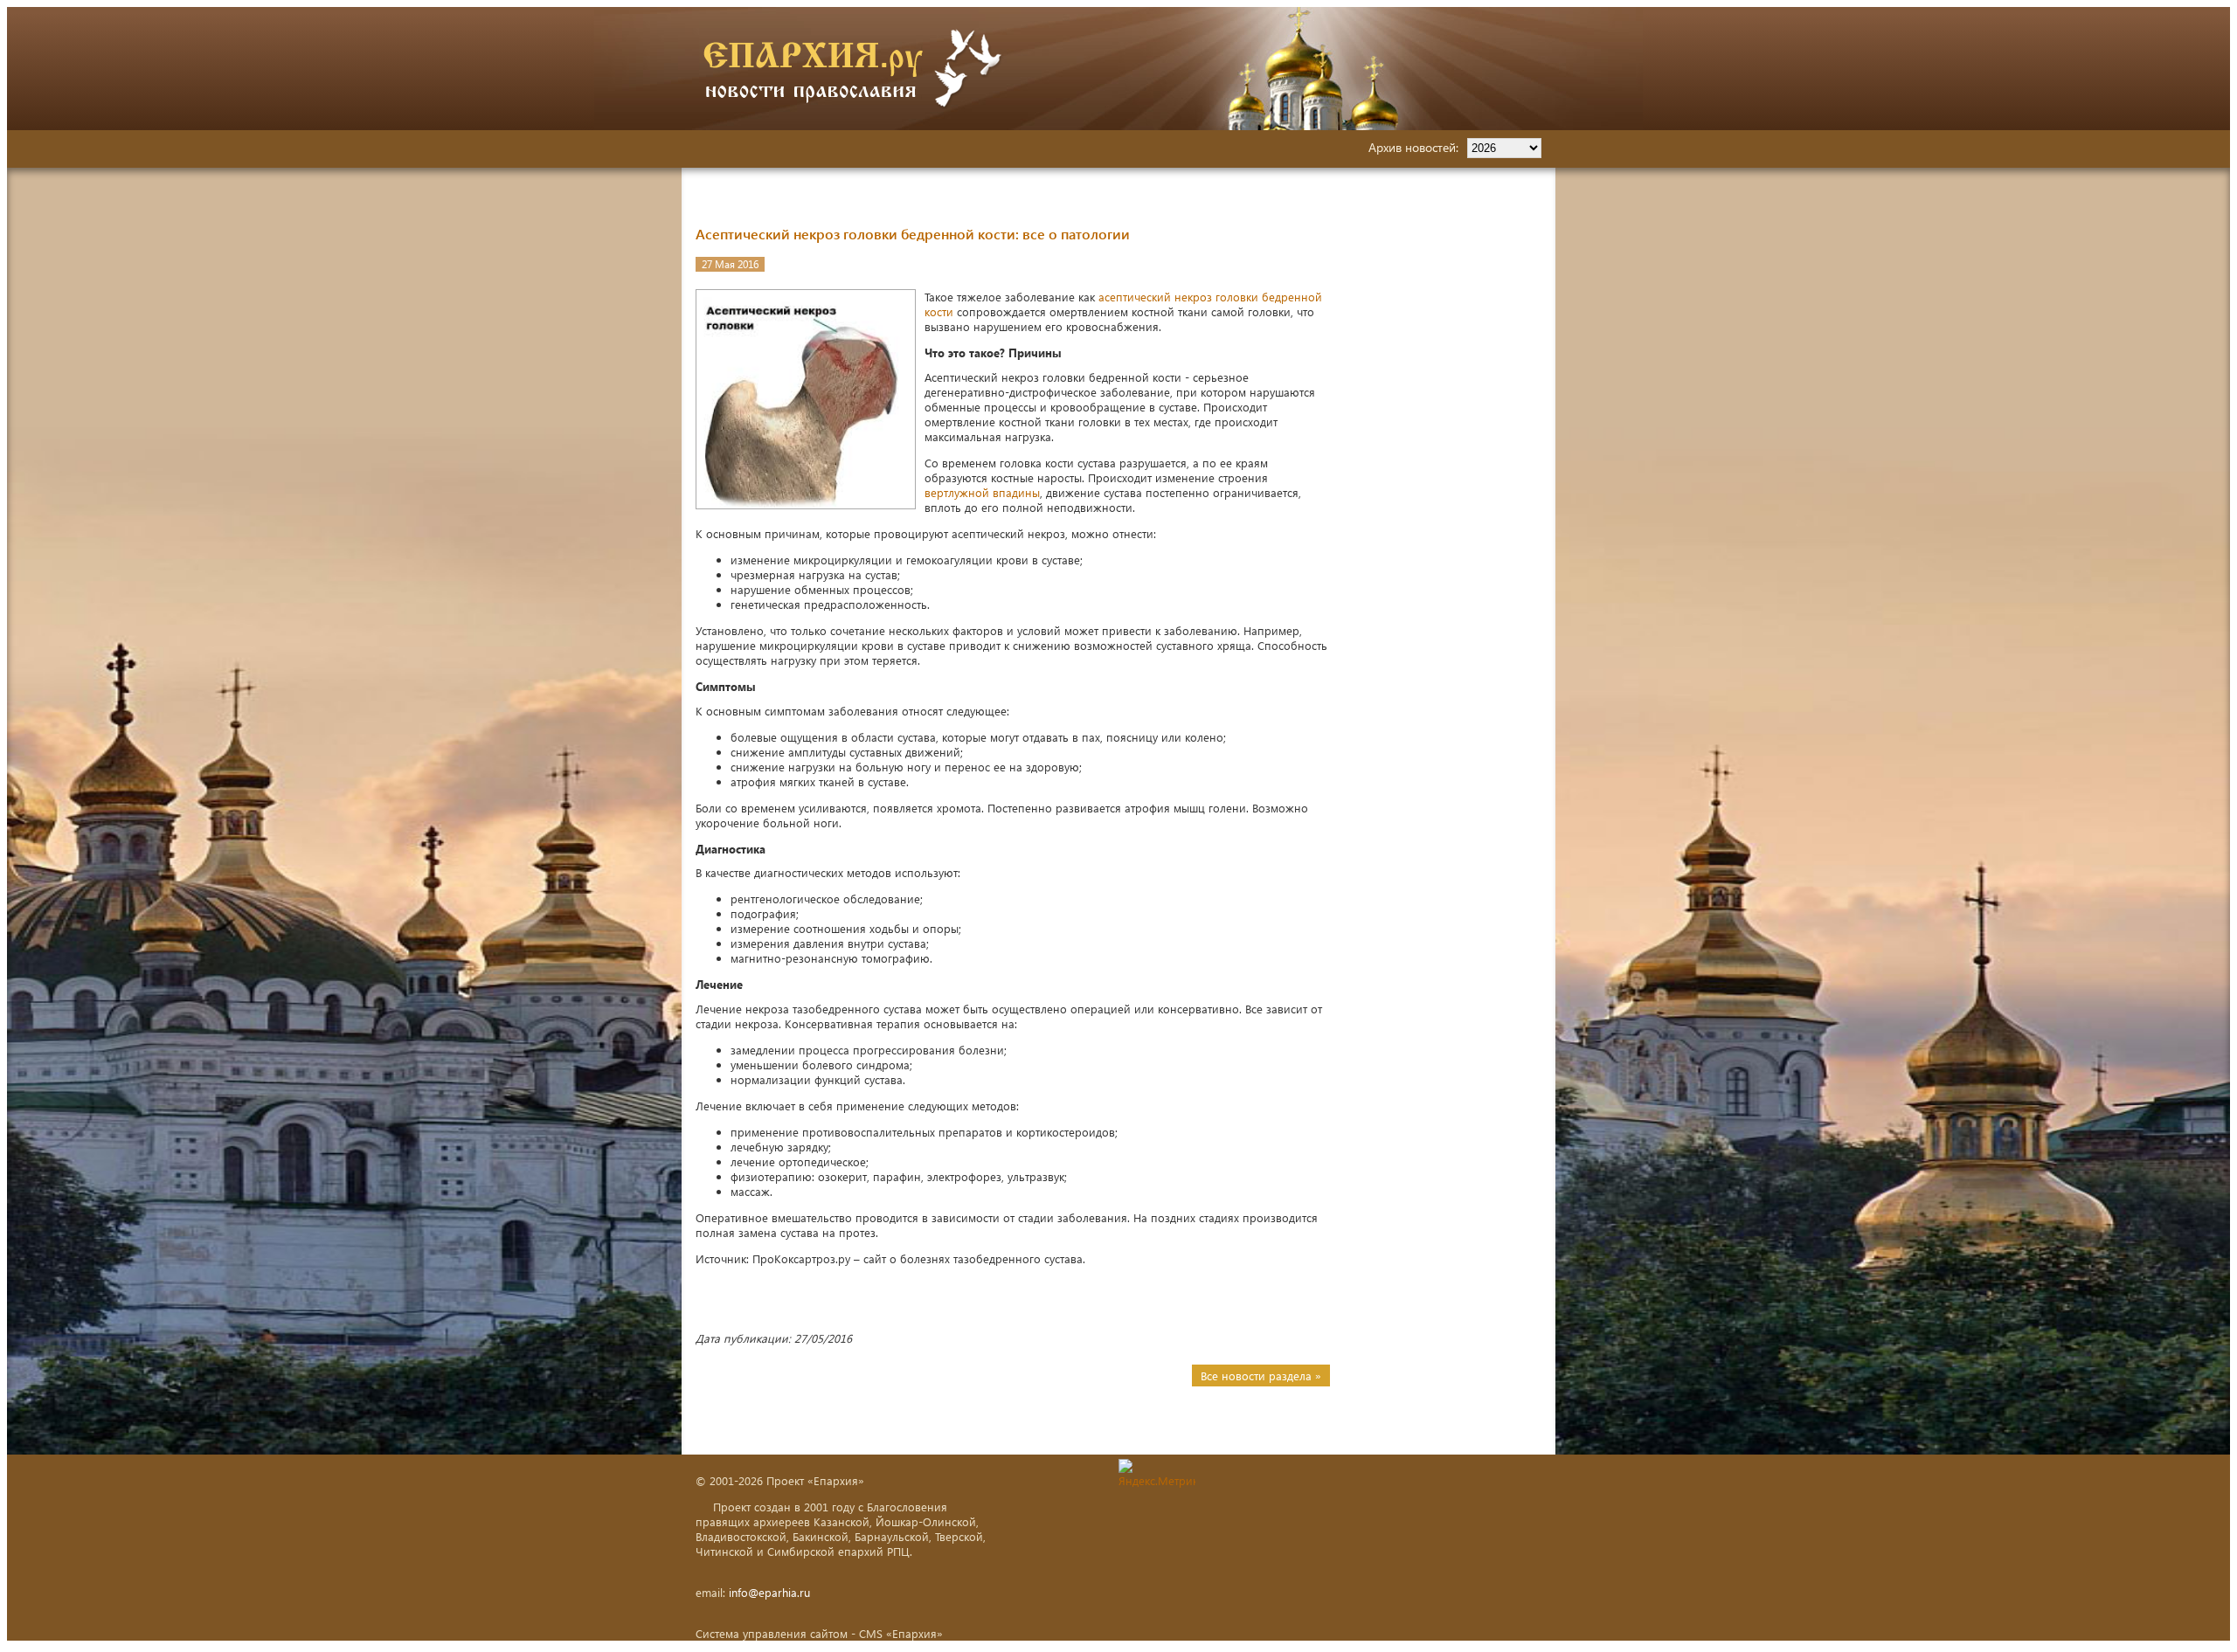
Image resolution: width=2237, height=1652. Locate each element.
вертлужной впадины (982, 492)
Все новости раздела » (1261, 1376)
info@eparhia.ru (769, 1592)
